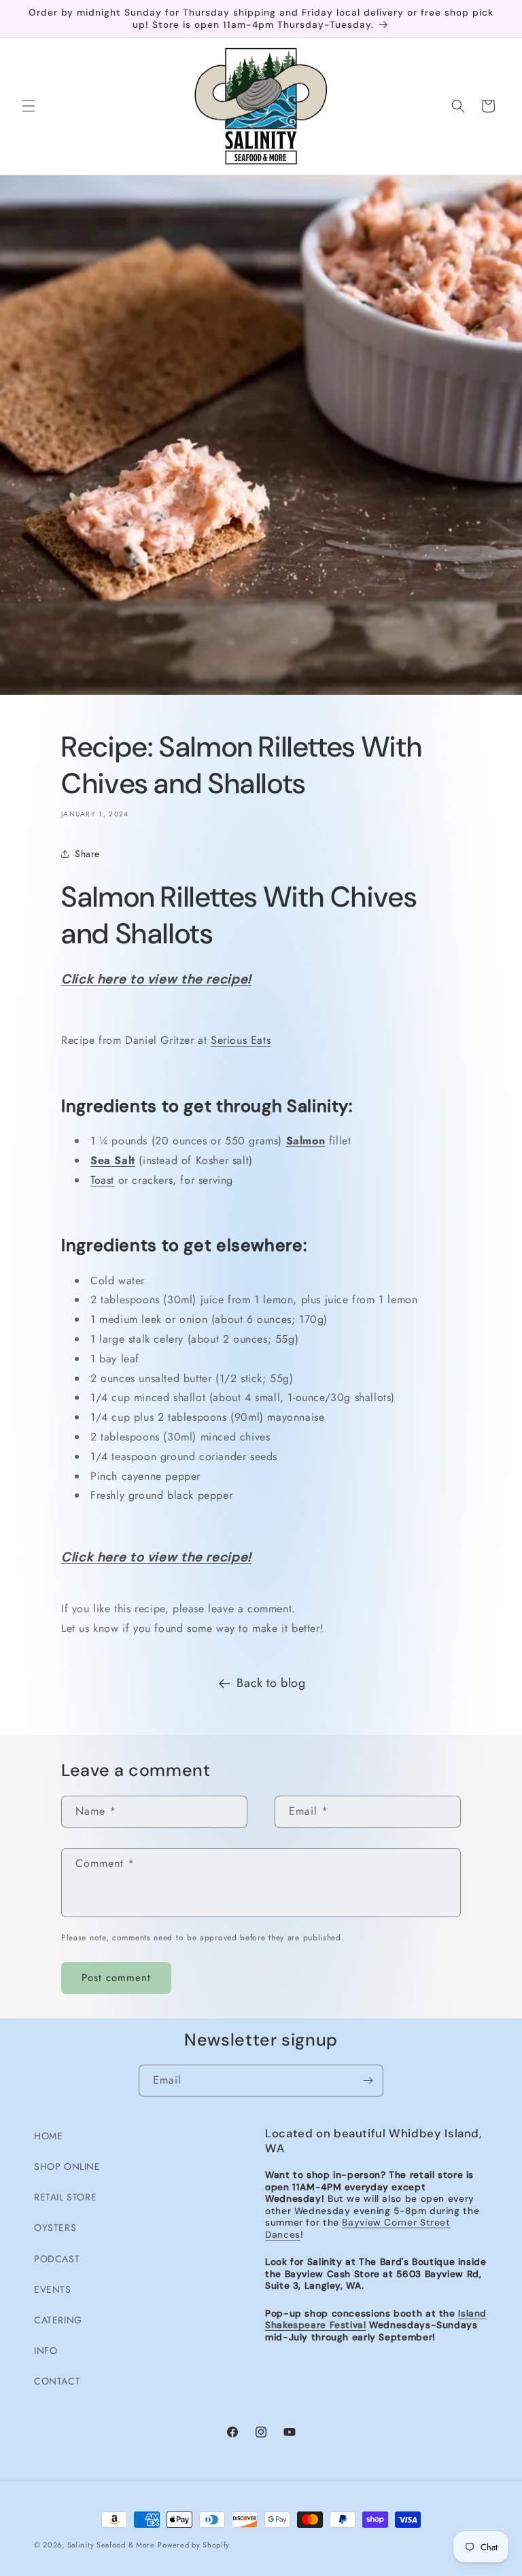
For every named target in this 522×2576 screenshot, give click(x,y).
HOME (48, 2136)
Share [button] (87, 854)
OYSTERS (55, 2228)
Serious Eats (241, 1040)
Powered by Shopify (194, 2545)
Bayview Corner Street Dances (358, 2228)
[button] (29, 106)
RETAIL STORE (65, 2197)
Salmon (306, 1141)
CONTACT (57, 2381)
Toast (102, 1180)
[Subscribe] (368, 2081)
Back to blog (271, 1683)
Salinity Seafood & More (111, 2545)
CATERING (58, 2320)
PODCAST (57, 2259)
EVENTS (53, 2289)
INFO (46, 2351)
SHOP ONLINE (67, 2166)
